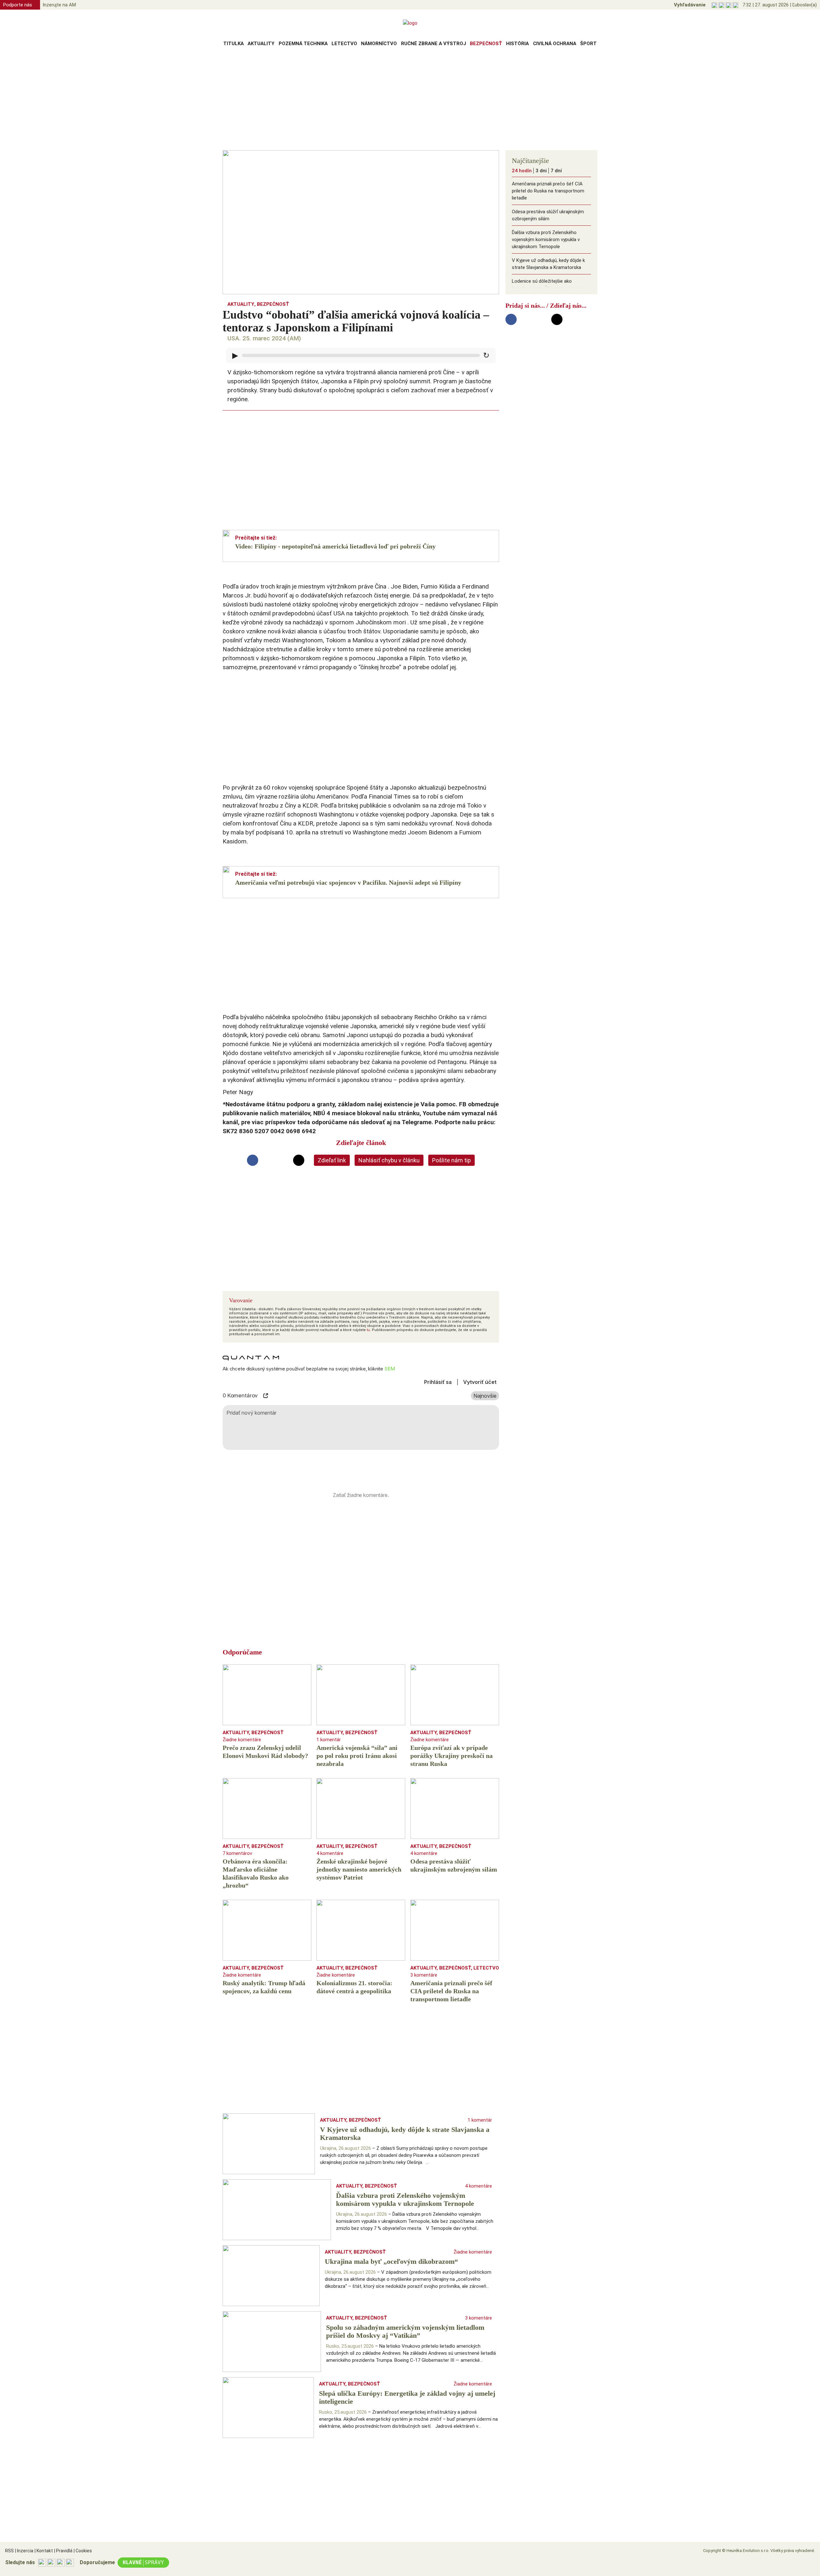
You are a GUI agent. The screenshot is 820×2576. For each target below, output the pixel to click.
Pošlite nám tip (451, 1160)
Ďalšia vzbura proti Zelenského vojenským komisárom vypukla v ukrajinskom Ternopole (546, 240)
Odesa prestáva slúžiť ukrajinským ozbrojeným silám (548, 215)
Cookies (83, 2551)
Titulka (234, 44)
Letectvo (344, 44)
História (517, 44)
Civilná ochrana (555, 44)
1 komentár (329, 1740)
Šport (588, 44)
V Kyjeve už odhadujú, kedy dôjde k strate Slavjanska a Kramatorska (548, 264)
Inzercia (24, 2551)
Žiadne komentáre (242, 1740)
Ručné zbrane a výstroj (434, 44)
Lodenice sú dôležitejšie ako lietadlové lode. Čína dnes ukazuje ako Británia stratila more (547, 288)
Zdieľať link (332, 1160)
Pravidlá (63, 2551)
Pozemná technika (303, 44)
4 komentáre (330, 1853)
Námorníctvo (379, 44)
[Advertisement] (410, 101)
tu (368, 1330)
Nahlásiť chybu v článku (389, 1160)
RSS (9, 2551)
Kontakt (44, 2551)
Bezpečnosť (486, 44)
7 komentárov (237, 1853)
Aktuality (261, 44)
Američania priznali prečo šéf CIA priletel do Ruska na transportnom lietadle (548, 191)
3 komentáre (424, 1975)
